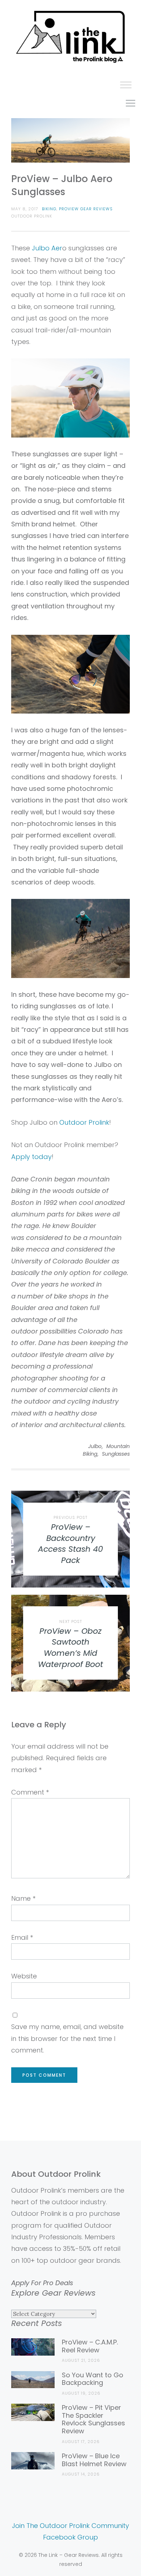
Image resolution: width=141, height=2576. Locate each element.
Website (24, 1976)
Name (23, 1898)
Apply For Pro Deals (42, 2283)
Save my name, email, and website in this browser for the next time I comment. (67, 2038)
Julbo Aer (47, 248)
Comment (30, 1792)
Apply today (31, 1157)
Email (22, 1937)
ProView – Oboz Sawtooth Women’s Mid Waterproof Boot (70, 1648)
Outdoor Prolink (84, 1122)
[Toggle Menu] (126, 85)
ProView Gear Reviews (86, 209)
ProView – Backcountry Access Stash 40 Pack (70, 1544)
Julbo (95, 1446)
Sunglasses (116, 1454)
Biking (49, 209)
